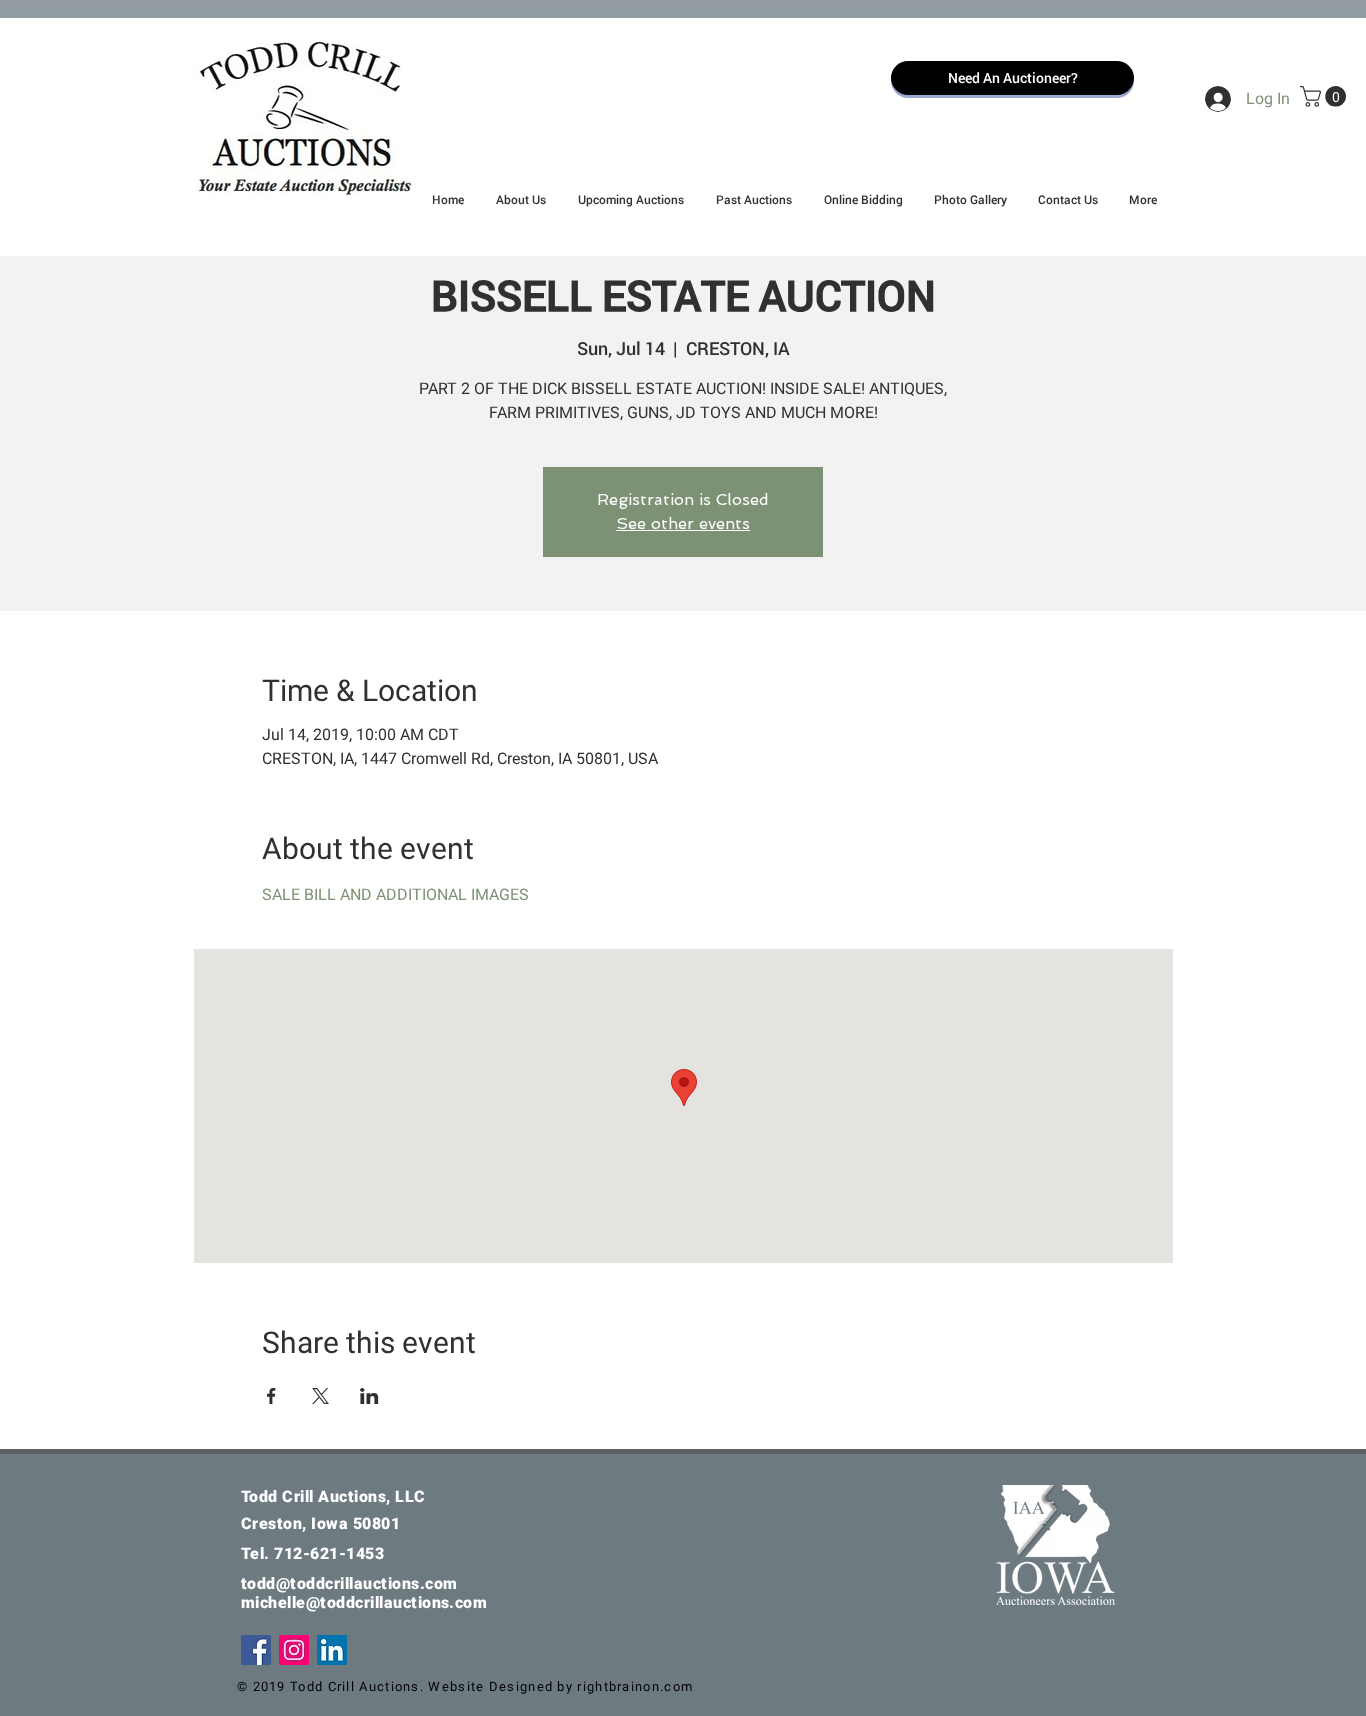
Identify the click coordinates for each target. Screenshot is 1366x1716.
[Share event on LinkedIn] (369, 1396)
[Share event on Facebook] (271, 1396)
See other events (683, 523)
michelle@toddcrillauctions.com (364, 1602)
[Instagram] (294, 1650)
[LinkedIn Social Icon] (332, 1650)
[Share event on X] (320, 1396)
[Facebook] (256, 1650)
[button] (1325, 96)
